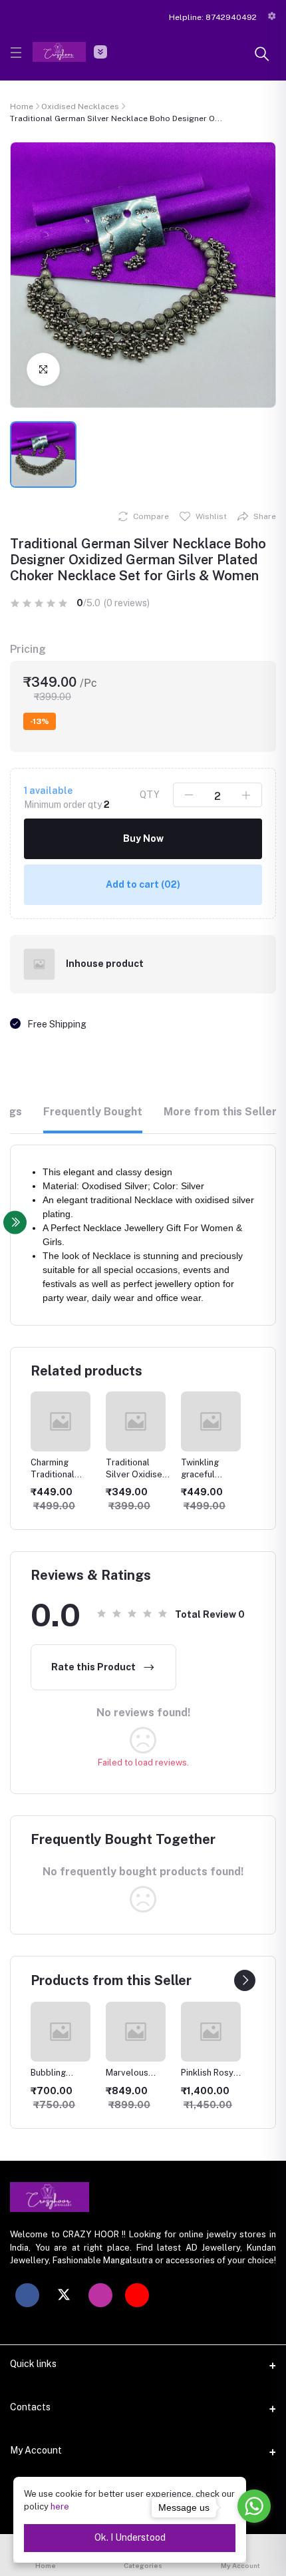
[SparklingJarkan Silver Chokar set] (211, 2032)
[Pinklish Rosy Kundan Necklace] (136, 2032)
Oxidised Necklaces (80, 106)
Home (22, 106)
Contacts (30, 2407)
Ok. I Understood (130, 2537)
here (60, 2506)
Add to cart (143, 884)
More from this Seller (220, 1112)
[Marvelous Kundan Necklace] (61, 2032)
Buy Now (143, 838)
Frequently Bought (93, 1112)
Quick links (33, 2364)
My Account (36, 2450)
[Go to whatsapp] (254, 2506)
